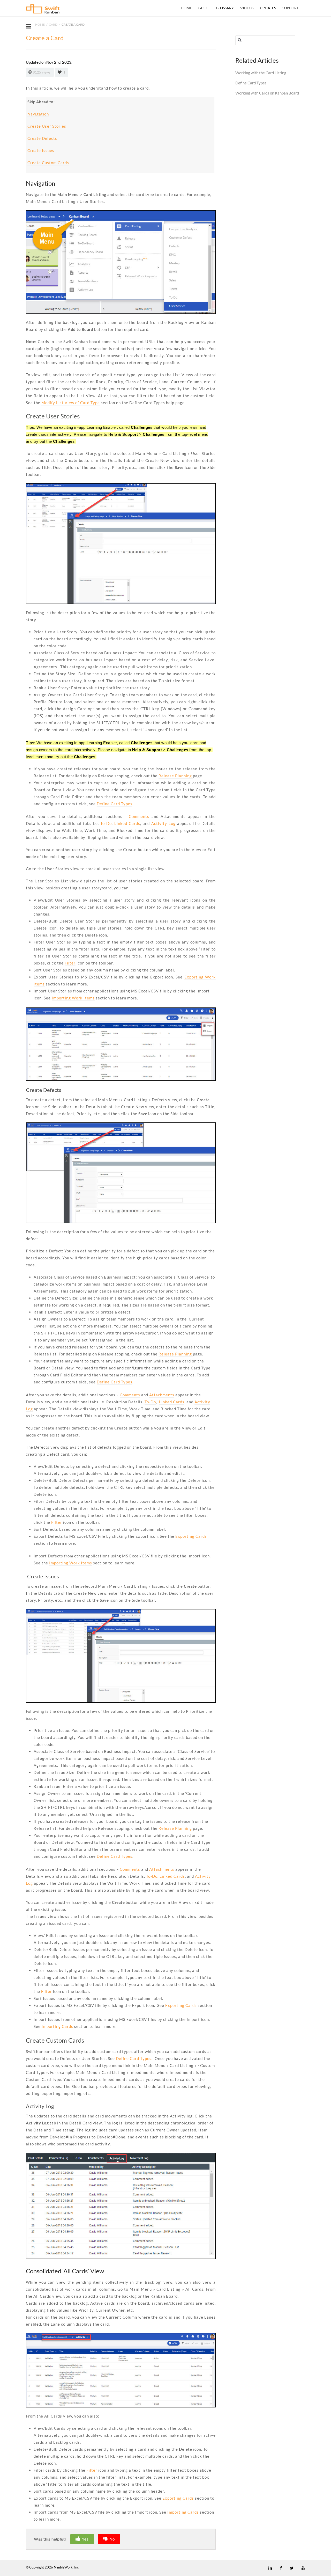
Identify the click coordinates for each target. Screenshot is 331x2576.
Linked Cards (127, 823)
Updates (268, 8)
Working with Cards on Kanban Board (267, 93)
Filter (70, 963)
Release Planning (176, 776)
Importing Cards (57, 2026)
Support (291, 8)
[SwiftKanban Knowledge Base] (43, 10)
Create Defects (42, 138)
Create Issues (41, 150)
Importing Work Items (73, 998)
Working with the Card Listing (261, 73)
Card (53, 24)
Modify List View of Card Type (71, 403)
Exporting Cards (191, 1536)
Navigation (38, 114)
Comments (140, 816)
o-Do (107, 823)
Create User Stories (47, 126)
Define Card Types (115, 804)
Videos (247, 8)
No (112, 2539)
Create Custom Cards (48, 163)
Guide (204, 8)
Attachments (162, 1395)
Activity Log (163, 823)
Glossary (225, 8)
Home (186, 8)
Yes (85, 2539)
